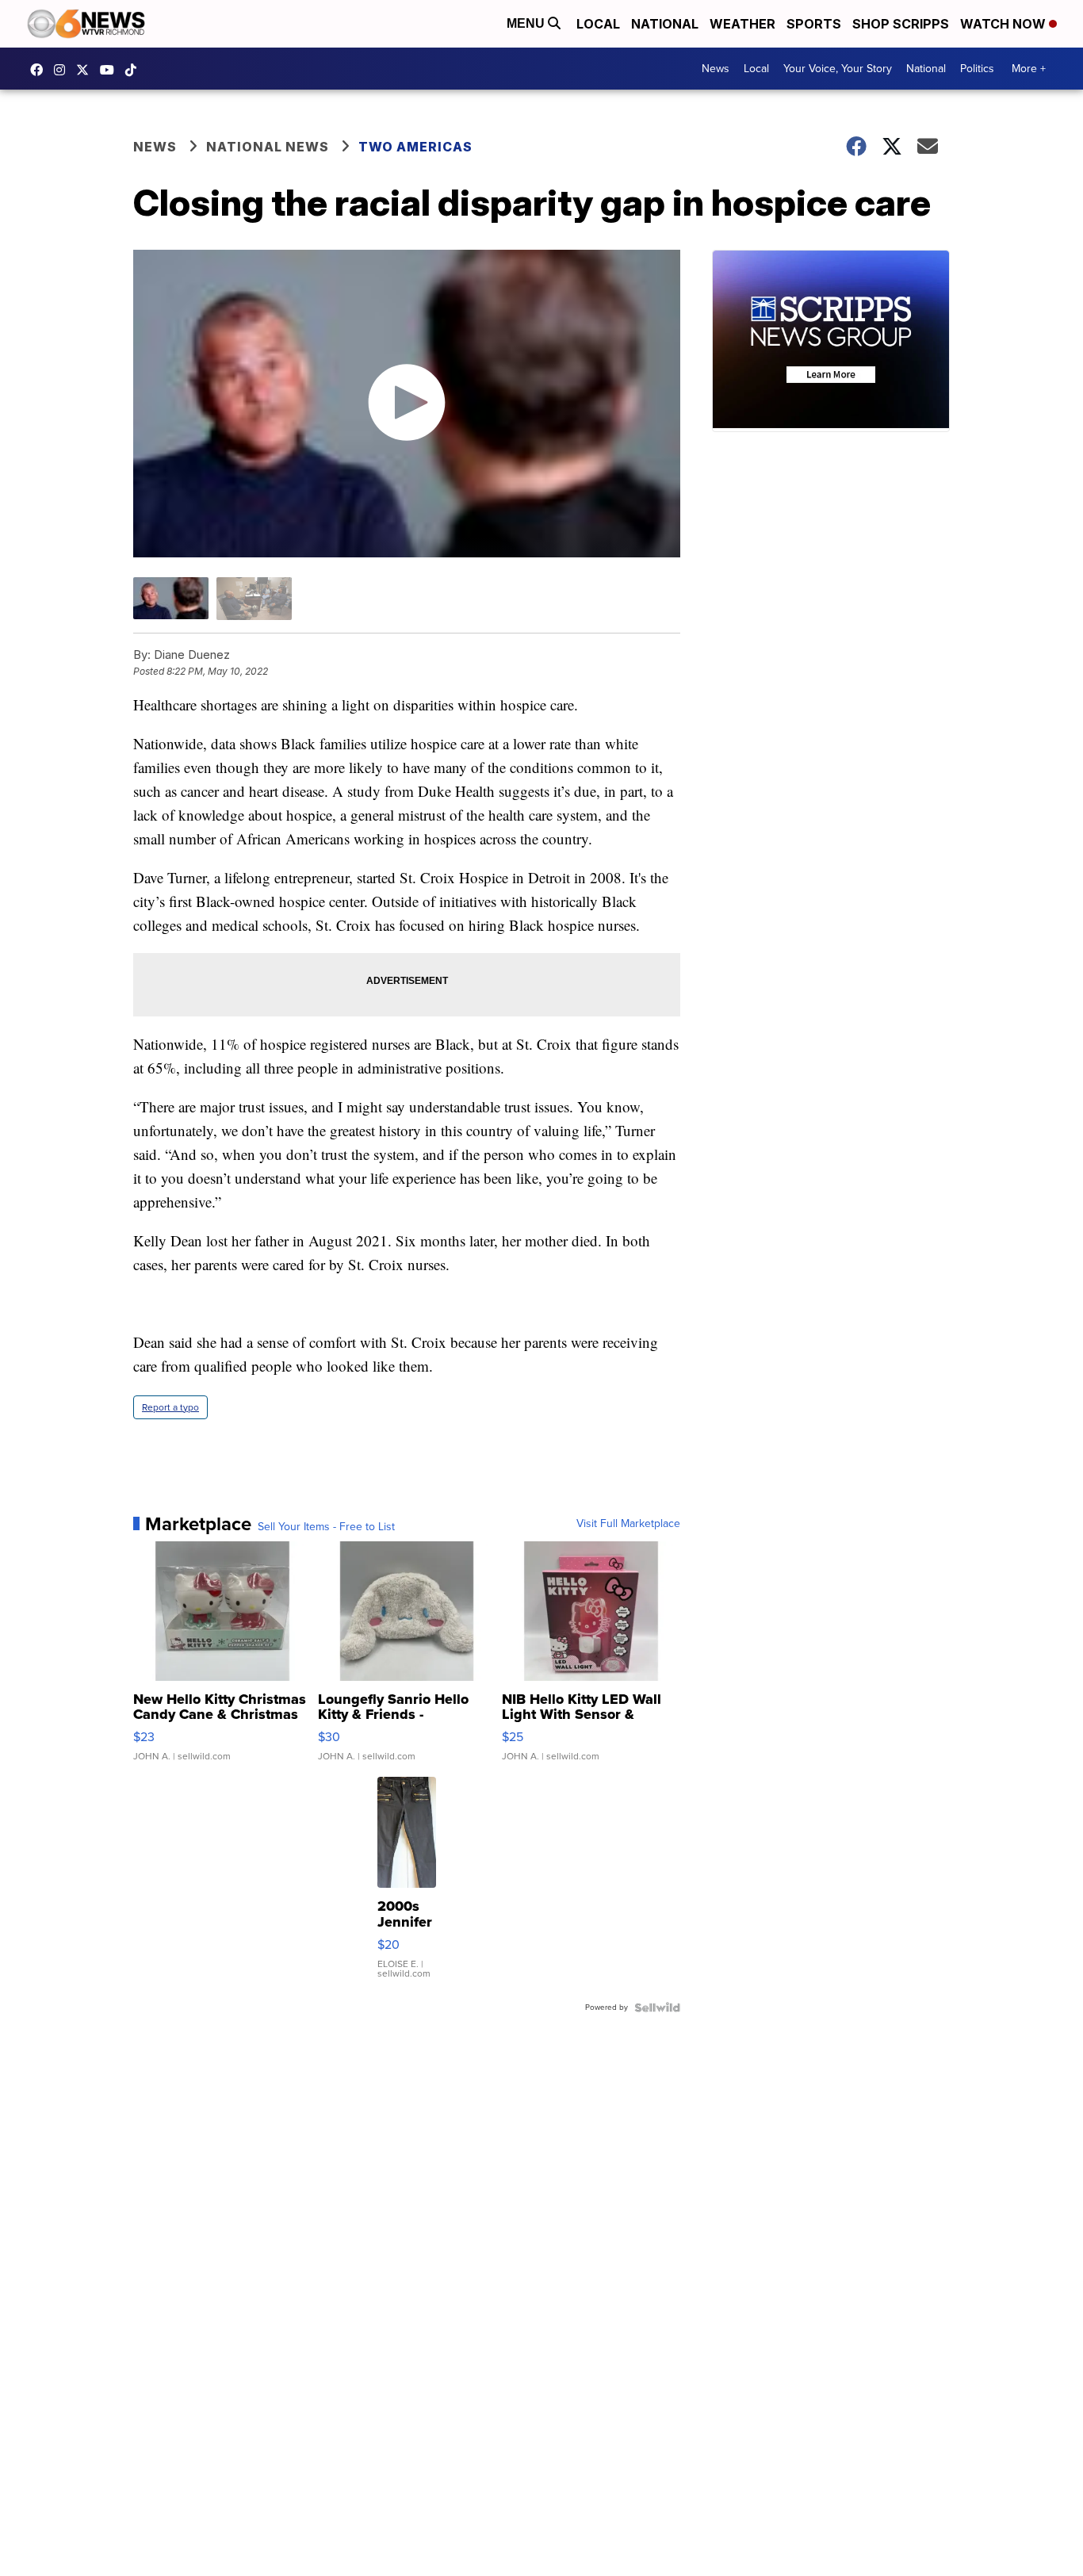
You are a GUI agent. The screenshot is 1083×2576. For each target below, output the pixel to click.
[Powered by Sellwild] (657, 2008)
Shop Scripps (901, 24)
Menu (527, 23)
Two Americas (415, 147)
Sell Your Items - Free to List (326, 1527)
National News (268, 147)
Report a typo (170, 1407)
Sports (814, 24)
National (665, 24)
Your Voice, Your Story (838, 69)
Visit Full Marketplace (628, 1524)
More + (1029, 69)
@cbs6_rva (135, 70)
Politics (977, 69)
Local (598, 24)
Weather (742, 24)
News (716, 69)
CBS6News (40, 70)
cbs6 (63, 70)
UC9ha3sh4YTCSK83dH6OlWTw (111, 70)
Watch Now (1005, 24)
